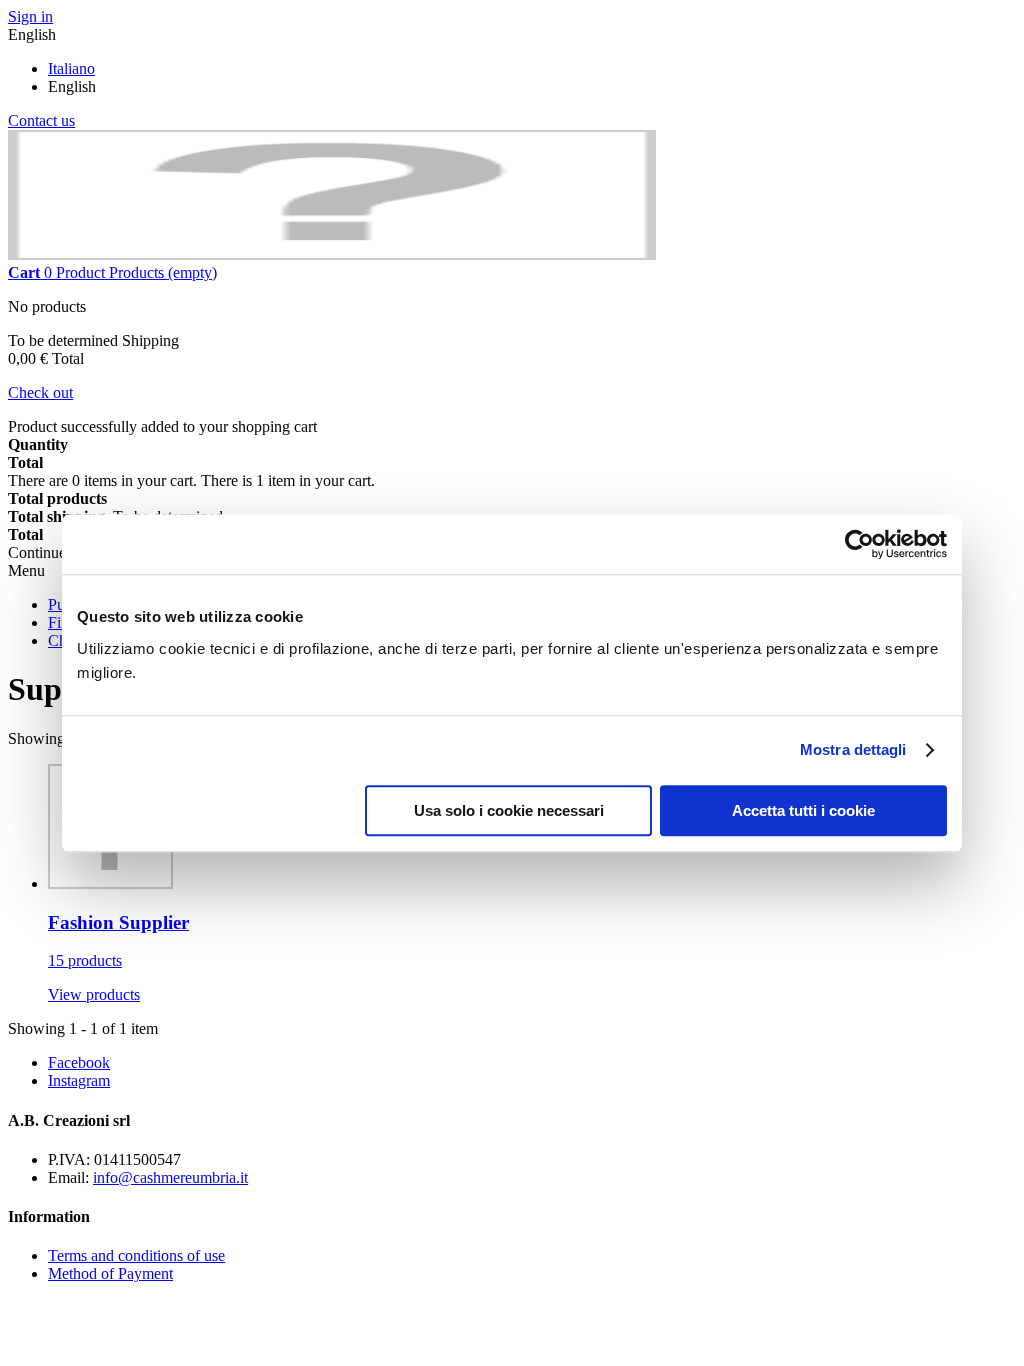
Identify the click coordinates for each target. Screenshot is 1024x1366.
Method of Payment (110, 1273)
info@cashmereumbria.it (170, 1177)
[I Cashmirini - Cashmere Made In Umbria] (332, 254)
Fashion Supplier (118, 922)
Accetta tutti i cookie (803, 810)
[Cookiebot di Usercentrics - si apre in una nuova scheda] (859, 544)
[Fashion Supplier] (110, 883)
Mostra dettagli (853, 749)
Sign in (30, 16)
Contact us (41, 120)
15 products (85, 960)
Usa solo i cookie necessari (509, 810)
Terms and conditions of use (136, 1255)
